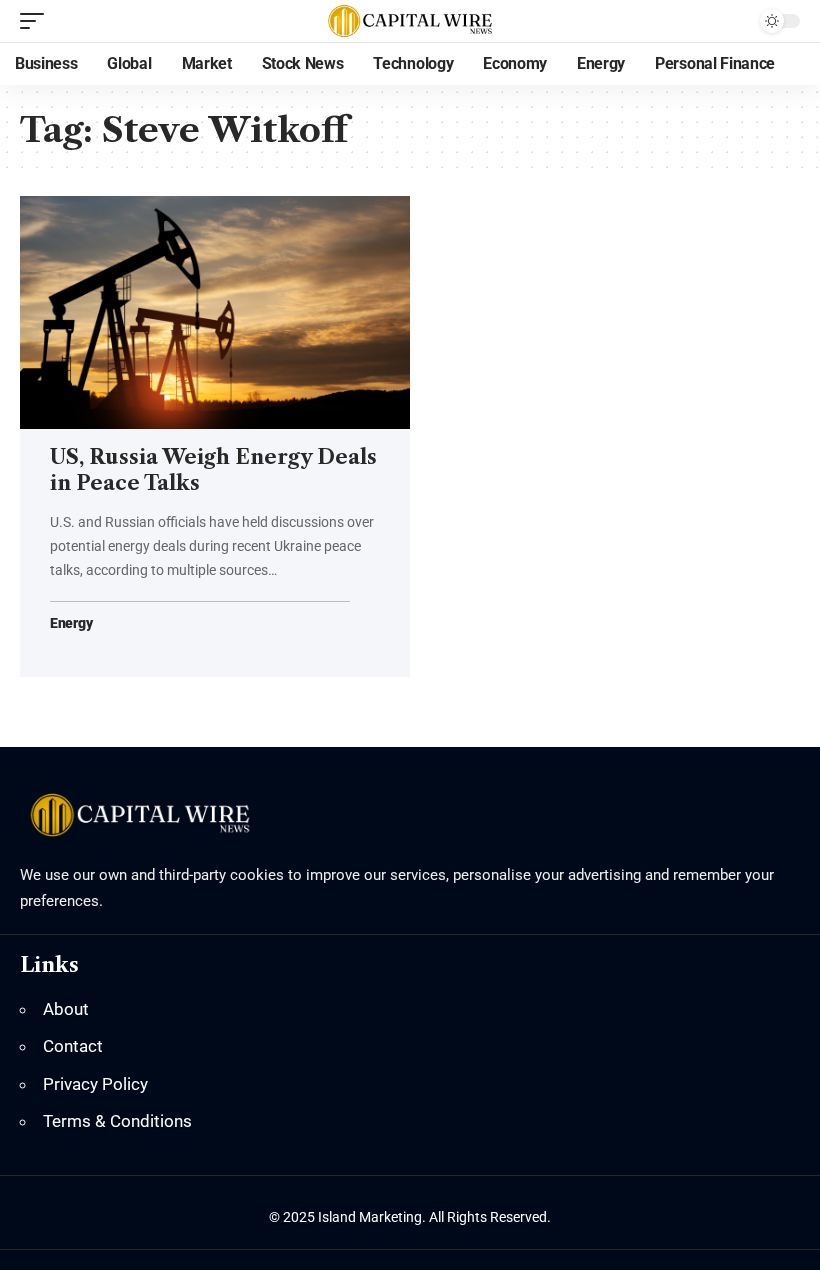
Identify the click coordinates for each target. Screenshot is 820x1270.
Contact (73, 1046)
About (66, 1009)
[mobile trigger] (37, 21)
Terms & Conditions (117, 1121)
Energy (71, 623)
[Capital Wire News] (409, 21)
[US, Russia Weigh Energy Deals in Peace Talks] (215, 313)
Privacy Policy (95, 1084)
